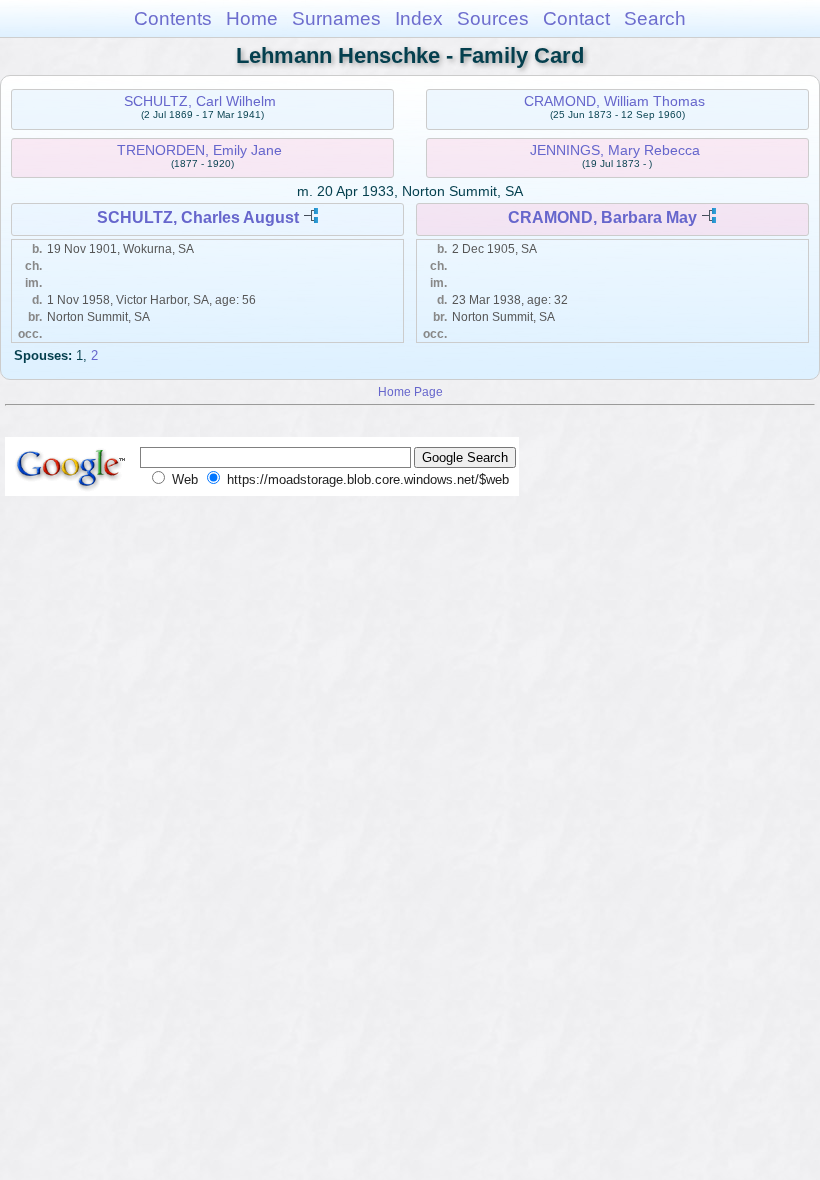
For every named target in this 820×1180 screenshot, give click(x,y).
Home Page (410, 391)
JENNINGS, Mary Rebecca (615, 150)
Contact (576, 18)
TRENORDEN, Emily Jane (199, 150)
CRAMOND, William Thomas (614, 101)
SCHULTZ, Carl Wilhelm (200, 101)
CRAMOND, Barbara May (602, 217)
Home (252, 18)
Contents (173, 18)
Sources (493, 18)
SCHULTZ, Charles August (198, 217)
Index (419, 18)
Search (655, 18)
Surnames (336, 18)
